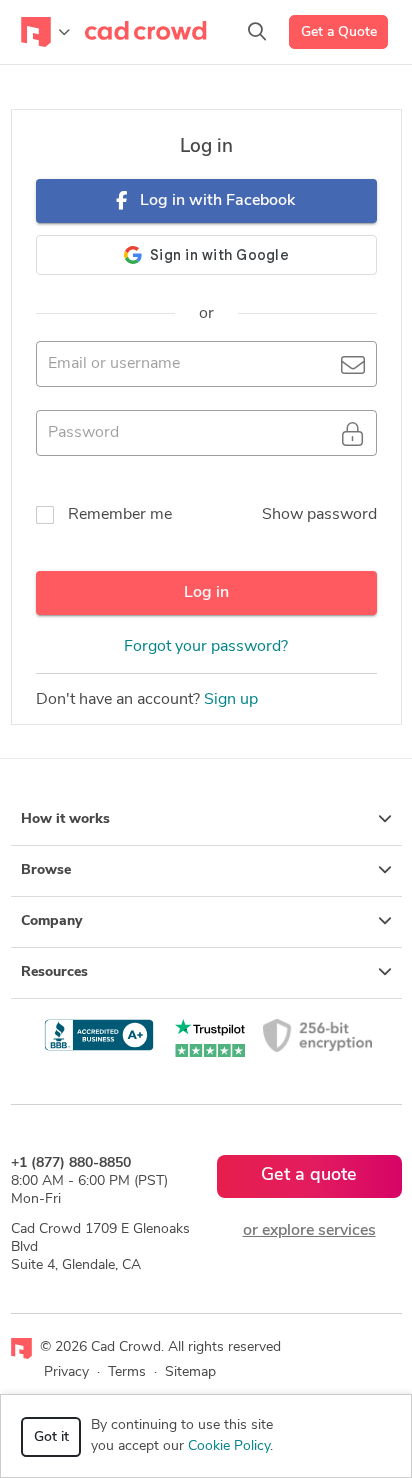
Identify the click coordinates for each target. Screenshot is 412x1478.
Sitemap (190, 1372)
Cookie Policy (229, 1446)
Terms (127, 1372)
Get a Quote (339, 32)
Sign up (231, 700)
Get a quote (309, 1176)
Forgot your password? (206, 647)
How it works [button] (65, 819)
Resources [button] (54, 972)
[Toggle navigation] (45, 32)
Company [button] (51, 921)
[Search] (257, 32)
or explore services (309, 1231)
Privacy (66, 1372)
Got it (51, 1437)
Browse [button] (46, 870)
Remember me (120, 515)
